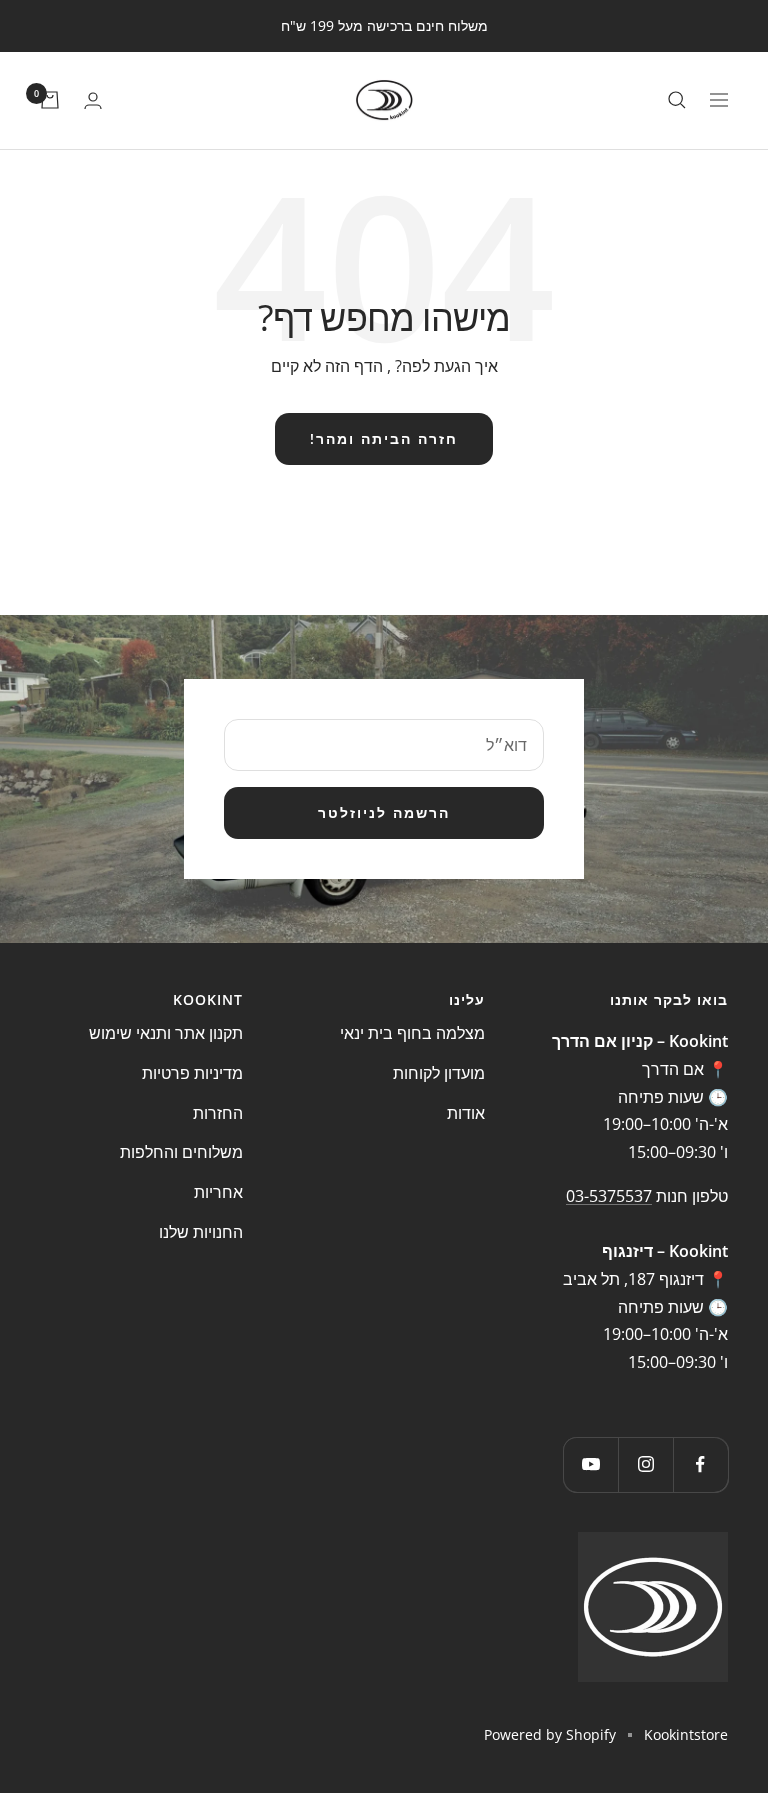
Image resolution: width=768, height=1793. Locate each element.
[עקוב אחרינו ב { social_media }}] (700, 1464)
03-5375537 (609, 1196)
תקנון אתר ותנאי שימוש (166, 1033)
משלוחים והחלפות (181, 1152)
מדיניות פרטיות (192, 1073)
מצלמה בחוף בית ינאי (412, 1033)
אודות (466, 1113)
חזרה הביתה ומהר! (384, 438)
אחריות (218, 1192)
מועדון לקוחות (439, 1073)
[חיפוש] (677, 100)
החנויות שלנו (201, 1232)
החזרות (218, 1113)
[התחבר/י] (93, 100)
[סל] (50, 100)
